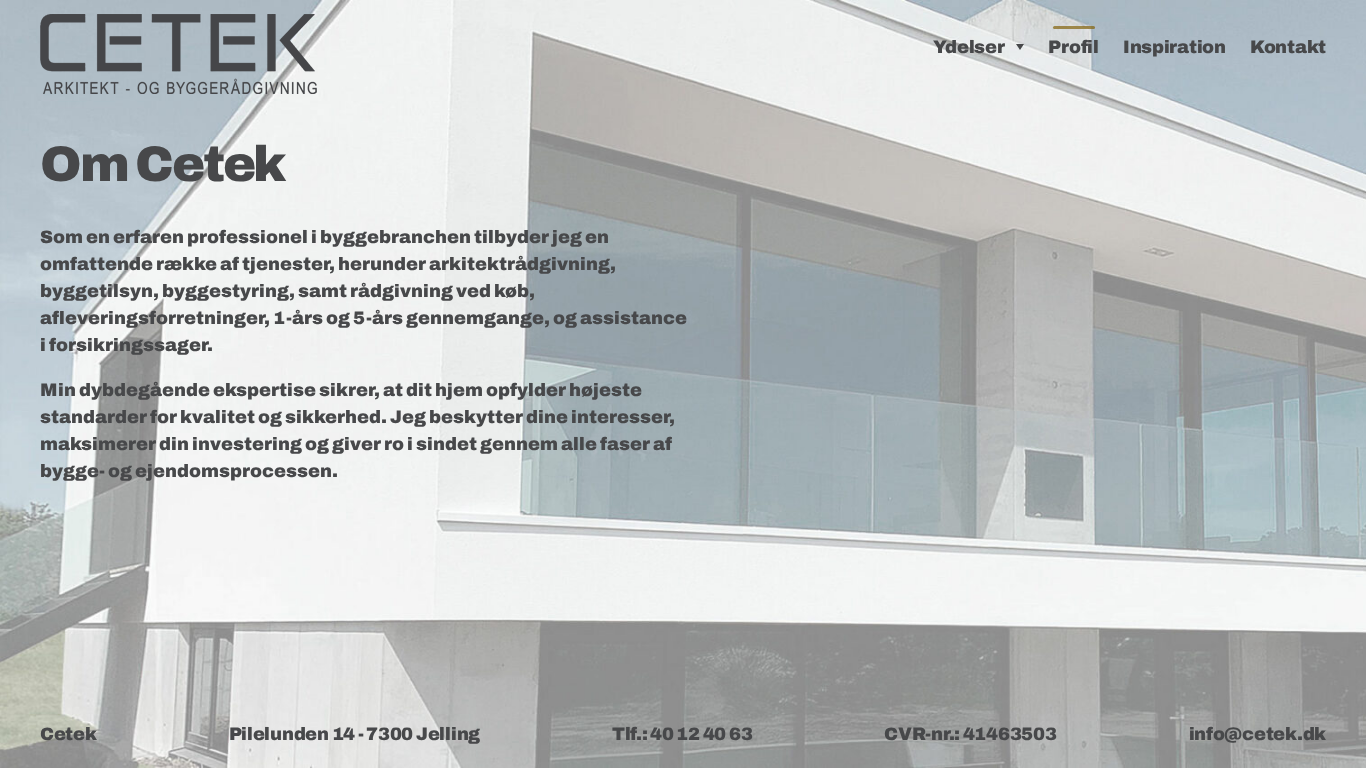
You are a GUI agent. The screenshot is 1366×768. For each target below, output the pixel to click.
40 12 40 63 (701, 734)
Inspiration (1174, 47)
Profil (1073, 47)
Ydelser (968, 47)
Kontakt (1288, 47)
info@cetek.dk (1258, 734)
